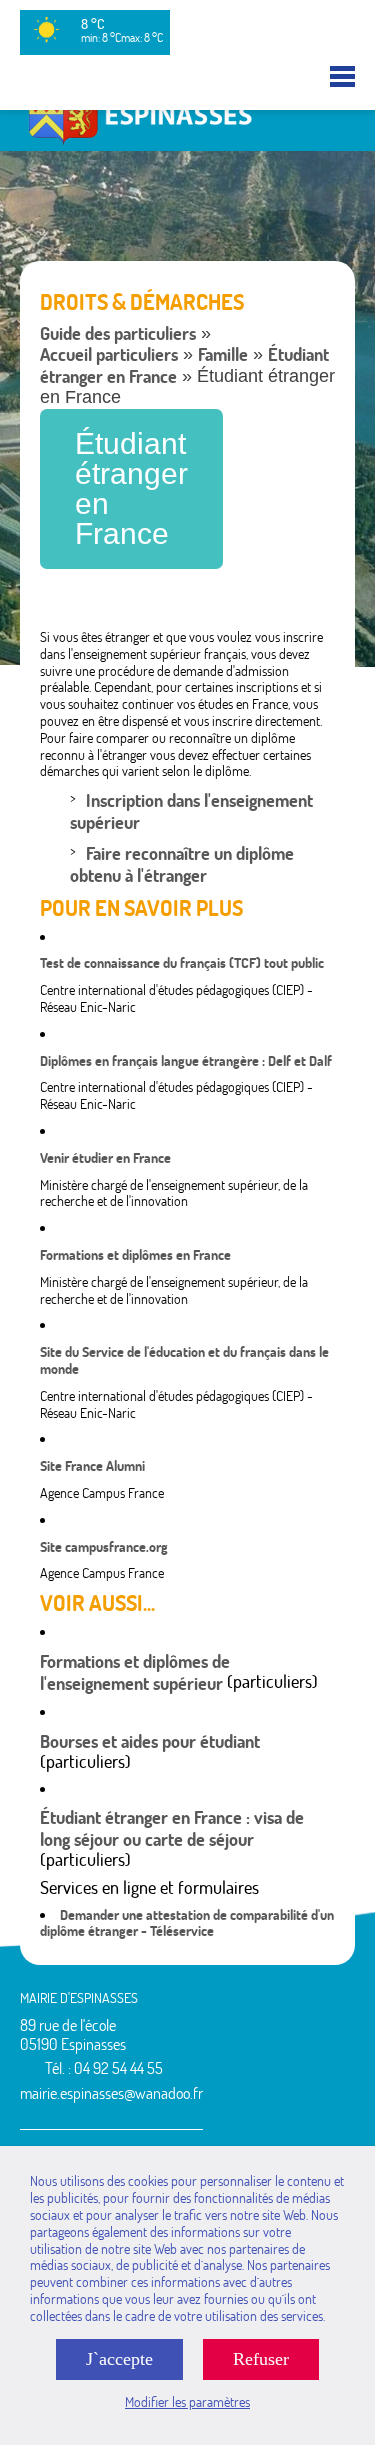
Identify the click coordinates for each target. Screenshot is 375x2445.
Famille (223, 354)
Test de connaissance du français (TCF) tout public (182, 963)
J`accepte (119, 2359)
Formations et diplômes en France (135, 1255)
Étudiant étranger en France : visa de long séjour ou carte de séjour (172, 1828)
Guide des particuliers (118, 333)
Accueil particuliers (109, 354)
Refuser (261, 2359)
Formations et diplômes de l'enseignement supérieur (135, 1672)
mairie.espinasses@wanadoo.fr (111, 2093)
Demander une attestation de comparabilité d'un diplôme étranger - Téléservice (187, 1923)
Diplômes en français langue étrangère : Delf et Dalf (186, 1061)
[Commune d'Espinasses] (187, 142)
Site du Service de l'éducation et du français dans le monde (184, 1360)
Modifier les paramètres (187, 2402)
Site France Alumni (92, 1466)
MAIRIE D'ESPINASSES (79, 1998)
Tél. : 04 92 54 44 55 (104, 2068)
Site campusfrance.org (104, 1547)
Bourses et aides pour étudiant (150, 1741)
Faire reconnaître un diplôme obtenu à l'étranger (182, 864)
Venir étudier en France (105, 1158)
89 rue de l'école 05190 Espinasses (73, 2034)
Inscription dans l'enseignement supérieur (191, 811)
